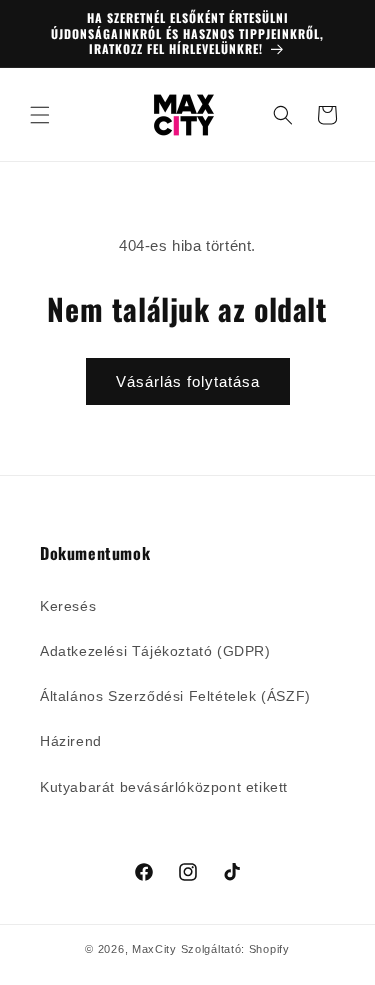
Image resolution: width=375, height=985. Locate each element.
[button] (40, 115)
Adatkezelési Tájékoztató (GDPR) (155, 651)
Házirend (71, 741)
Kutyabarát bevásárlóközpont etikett (164, 787)
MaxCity (154, 949)
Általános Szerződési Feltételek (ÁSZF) (175, 696)
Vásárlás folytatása (188, 381)
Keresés (68, 606)
